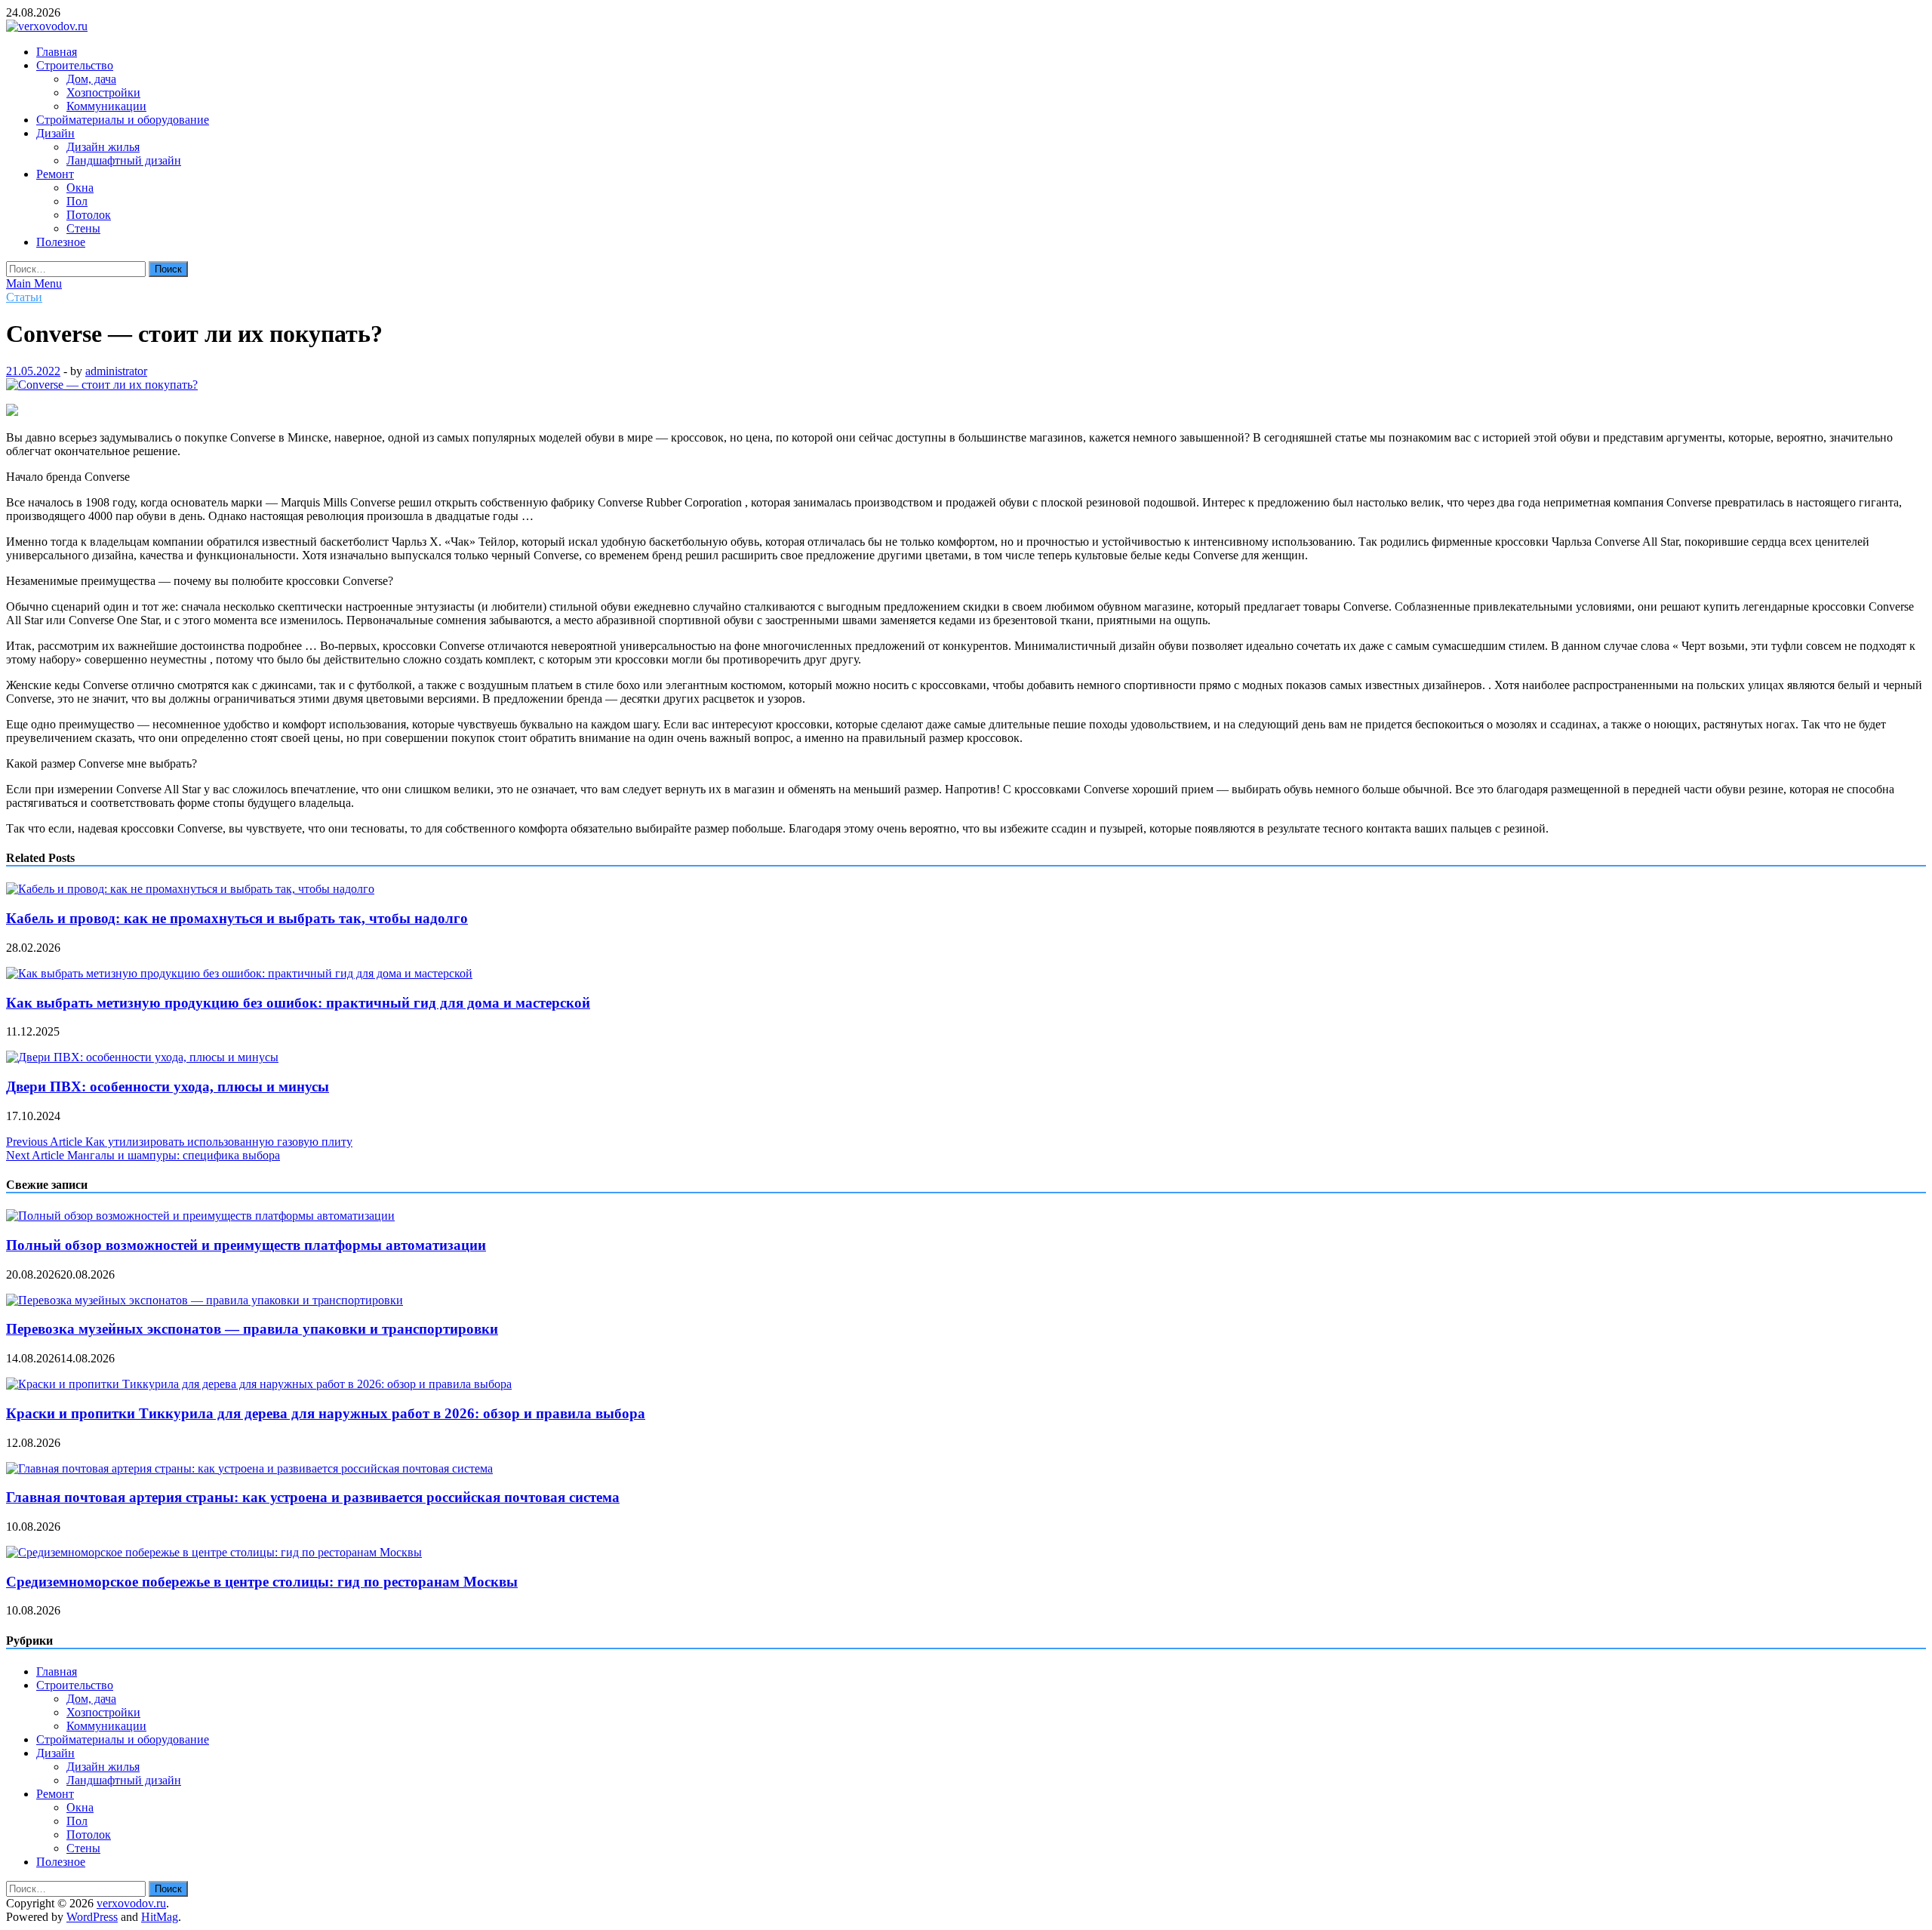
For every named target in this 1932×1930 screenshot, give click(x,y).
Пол (77, 201)
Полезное (61, 242)
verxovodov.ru (131, 1903)
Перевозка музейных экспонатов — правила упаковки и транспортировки (252, 1329)
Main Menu (34, 283)
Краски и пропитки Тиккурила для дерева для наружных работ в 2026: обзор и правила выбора (326, 1413)
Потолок (89, 215)
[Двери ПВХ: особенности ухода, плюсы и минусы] (142, 1057)
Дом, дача (91, 79)
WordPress (92, 1917)
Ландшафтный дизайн (124, 160)
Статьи (24, 297)
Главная (57, 52)
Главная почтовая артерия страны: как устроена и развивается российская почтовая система (313, 1497)
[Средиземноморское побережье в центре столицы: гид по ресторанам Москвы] (214, 1552)
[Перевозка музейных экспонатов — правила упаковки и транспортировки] (205, 1300)
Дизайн (55, 133)
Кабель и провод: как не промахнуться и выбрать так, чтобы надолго (237, 918)
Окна (80, 188)
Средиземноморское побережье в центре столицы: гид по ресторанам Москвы (262, 1582)
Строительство (75, 65)
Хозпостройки (103, 92)
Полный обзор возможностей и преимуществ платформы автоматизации (246, 1245)
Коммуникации (106, 106)
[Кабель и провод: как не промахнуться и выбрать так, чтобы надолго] (190, 889)
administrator (116, 371)
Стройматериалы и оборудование (123, 120)
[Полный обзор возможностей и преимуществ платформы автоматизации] (200, 1216)
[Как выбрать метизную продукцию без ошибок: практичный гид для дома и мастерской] (239, 973)
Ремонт (55, 174)
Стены (83, 228)
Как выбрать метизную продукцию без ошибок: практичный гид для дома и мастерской (298, 1003)
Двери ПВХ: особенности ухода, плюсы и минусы (168, 1087)
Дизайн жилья (103, 147)
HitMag (160, 1917)
